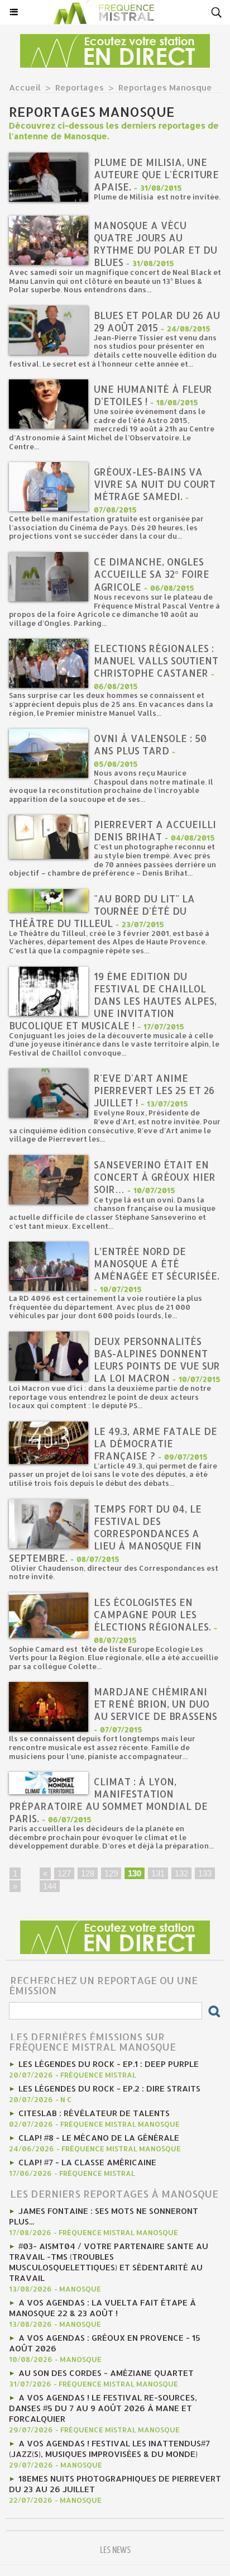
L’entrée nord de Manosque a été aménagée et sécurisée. (157, 1263)
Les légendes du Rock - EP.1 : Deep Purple (109, 2064)
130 (135, 1873)
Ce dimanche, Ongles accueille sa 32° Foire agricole (152, 574)
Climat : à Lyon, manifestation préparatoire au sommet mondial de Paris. (108, 1800)
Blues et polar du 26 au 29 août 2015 (157, 321)
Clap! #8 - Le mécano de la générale (99, 2138)
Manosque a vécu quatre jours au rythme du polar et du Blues (155, 244)
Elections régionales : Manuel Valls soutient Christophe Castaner (156, 660)
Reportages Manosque (165, 87)
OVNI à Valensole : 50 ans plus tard (150, 744)
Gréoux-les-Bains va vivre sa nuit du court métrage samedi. (155, 484)
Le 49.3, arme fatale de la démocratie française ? (155, 1443)
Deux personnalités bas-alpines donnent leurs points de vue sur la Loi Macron (157, 1360)
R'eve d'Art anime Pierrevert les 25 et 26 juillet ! (154, 1090)
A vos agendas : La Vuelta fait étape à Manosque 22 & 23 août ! (102, 2308)
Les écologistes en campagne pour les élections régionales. (152, 1614)
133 (205, 1873)
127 (64, 1873)
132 (181, 1873)
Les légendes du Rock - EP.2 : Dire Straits (109, 2088)
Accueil (25, 87)
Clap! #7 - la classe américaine (87, 2162)
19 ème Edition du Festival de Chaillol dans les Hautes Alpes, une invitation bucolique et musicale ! (113, 1001)
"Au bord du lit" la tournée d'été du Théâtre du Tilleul (102, 911)
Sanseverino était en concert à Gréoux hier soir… (155, 1177)
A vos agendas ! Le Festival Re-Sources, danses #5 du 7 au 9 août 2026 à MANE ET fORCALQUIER (103, 2408)
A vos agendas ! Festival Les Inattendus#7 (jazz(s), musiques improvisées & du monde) (109, 2449)
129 (111, 1873)
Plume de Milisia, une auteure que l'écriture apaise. (156, 174)
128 (88, 1873)
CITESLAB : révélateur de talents (94, 2113)
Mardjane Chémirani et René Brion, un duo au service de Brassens (155, 1704)
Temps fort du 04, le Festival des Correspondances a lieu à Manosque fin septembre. (105, 1533)
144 (50, 1886)
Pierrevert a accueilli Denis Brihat (155, 830)
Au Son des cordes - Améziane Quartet (106, 2373)
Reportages (80, 87)
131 (158, 1873)
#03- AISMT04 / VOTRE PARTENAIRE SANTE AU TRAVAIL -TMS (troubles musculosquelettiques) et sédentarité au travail (109, 2262)
